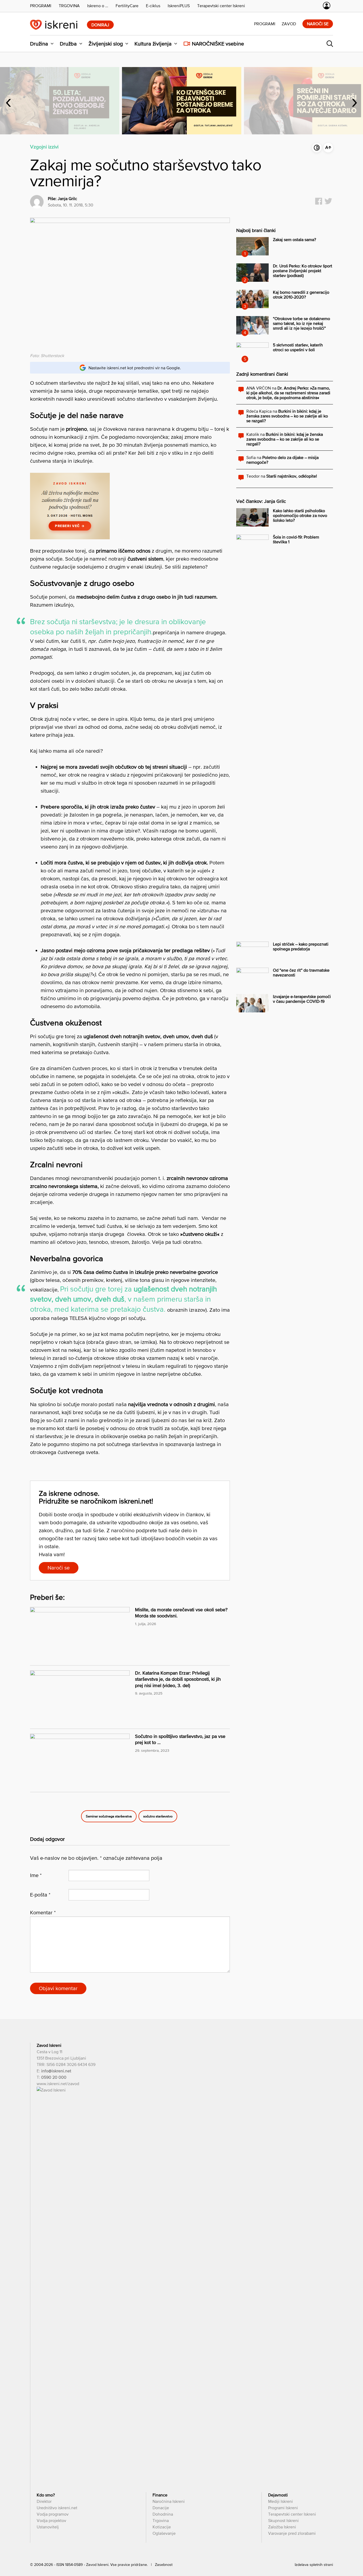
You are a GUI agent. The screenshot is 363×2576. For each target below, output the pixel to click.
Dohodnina (163, 2514)
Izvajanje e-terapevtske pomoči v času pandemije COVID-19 (302, 999)
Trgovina (161, 2520)
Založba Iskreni (282, 2527)
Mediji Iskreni (280, 2501)
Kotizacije (162, 2527)
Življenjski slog (106, 44)
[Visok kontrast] (317, 148)
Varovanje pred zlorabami (292, 2533)
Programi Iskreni (283, 2508)
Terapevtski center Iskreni (292, 2514)
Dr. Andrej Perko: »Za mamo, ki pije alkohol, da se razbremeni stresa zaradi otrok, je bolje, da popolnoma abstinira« (288, 393)
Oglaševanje (164, 2533)
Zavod (289, 24)
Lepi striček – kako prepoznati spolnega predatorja (301, 946)
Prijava (327, 6)
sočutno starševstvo (158, 1816)
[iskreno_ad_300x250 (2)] (70, 537)
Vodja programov (53, 2514)
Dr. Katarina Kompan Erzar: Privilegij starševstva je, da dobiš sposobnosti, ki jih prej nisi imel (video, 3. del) (178, 1679)
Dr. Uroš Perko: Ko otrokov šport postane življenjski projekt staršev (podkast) (303, 271)
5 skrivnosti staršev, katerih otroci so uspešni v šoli (298, 347)
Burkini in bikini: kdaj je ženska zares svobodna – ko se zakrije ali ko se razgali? (287, 416)
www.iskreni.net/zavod (58, 2084)
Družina (39, 44)
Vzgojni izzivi (44, 147)
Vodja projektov (51, 2520)
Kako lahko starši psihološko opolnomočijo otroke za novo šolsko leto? (300, 515)
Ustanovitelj (48, 2527)
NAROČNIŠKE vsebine (218, 44)
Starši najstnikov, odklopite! (292, 476)
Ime (36, 1875)
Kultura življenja (153, 44)
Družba (68, 44)
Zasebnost (164, 2565)
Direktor (44, 2501)
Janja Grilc (67, 198)
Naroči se (318, 24)
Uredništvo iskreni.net (57, 2508)
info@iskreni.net (56, 2071)
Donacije (161, 2508)
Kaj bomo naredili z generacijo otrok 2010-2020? (301, 295)
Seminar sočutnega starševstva (109, 1816)
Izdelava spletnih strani (314, 2565)
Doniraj (100, 25)
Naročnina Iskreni (169, 2501)
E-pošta (40, 1895)
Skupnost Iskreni (283, 2520)
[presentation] (9, 101)
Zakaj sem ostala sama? (294, 239)
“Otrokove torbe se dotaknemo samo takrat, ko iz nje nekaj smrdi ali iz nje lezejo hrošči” (301, 323)
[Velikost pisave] (328, 148)
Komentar (43, 1912)
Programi (265, 24)
